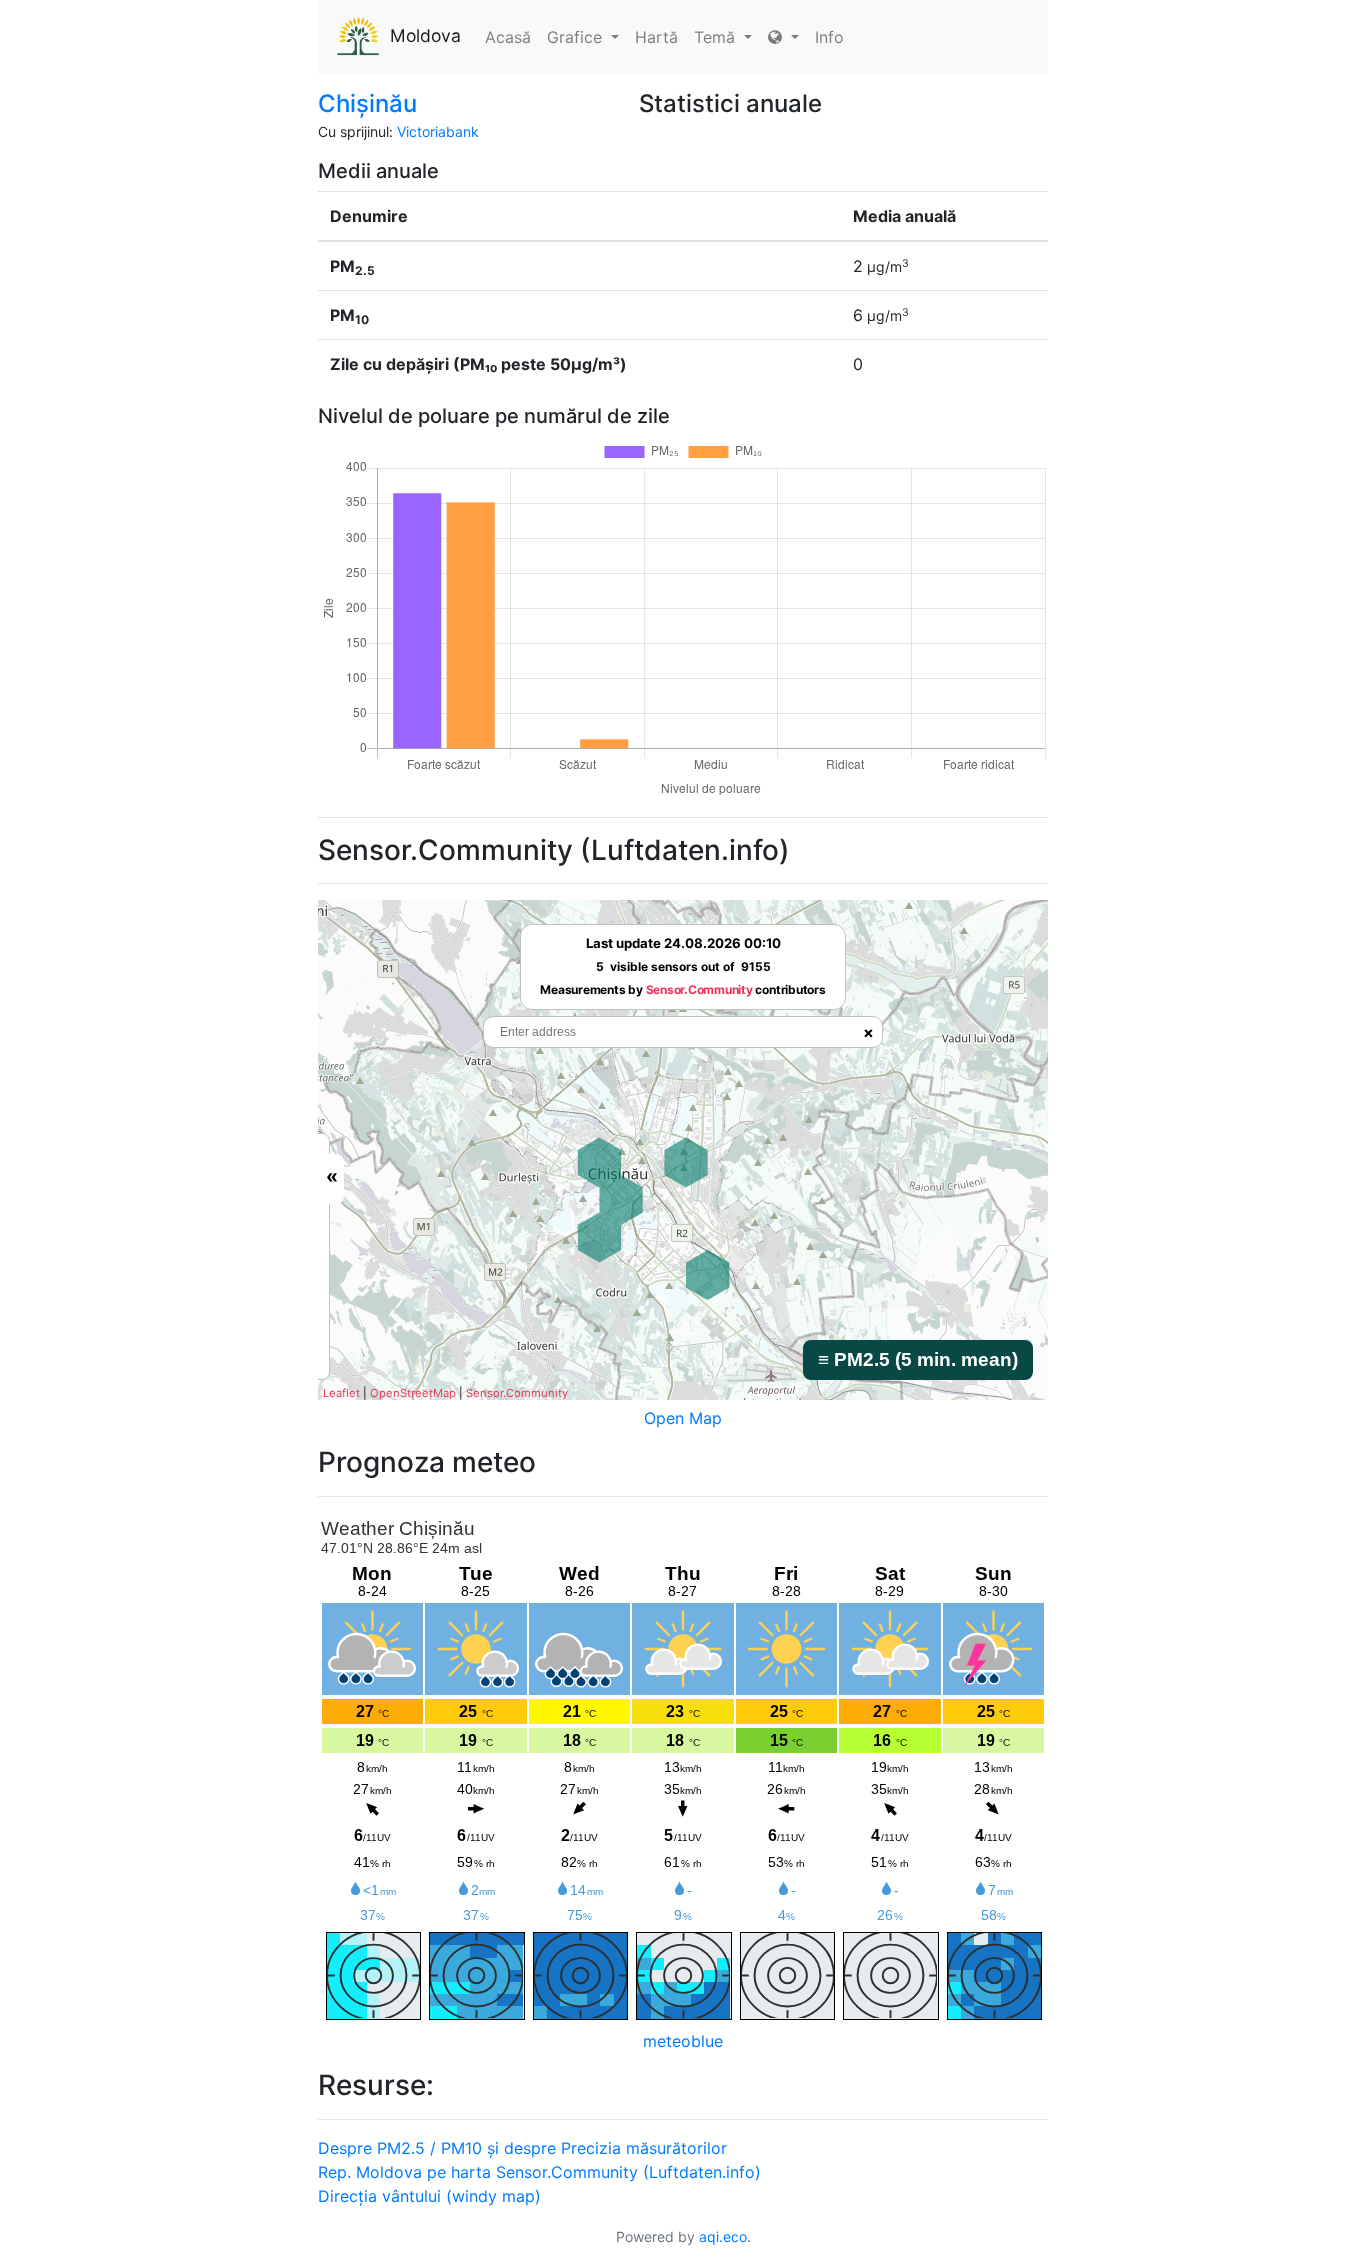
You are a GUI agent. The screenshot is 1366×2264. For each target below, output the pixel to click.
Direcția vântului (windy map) (429, 2196)
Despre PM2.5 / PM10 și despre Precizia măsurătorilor (522, 2148)
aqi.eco (723, 2236)
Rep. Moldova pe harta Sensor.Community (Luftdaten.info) (539, 2172)
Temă (717, 37)
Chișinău (367, 103)
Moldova (425, 35)
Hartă (656, 37)
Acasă (508, 37)
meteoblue (683, 2041)
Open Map (683, 1418)
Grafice (577, 37)
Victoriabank (438, 131)
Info (829, 37)
